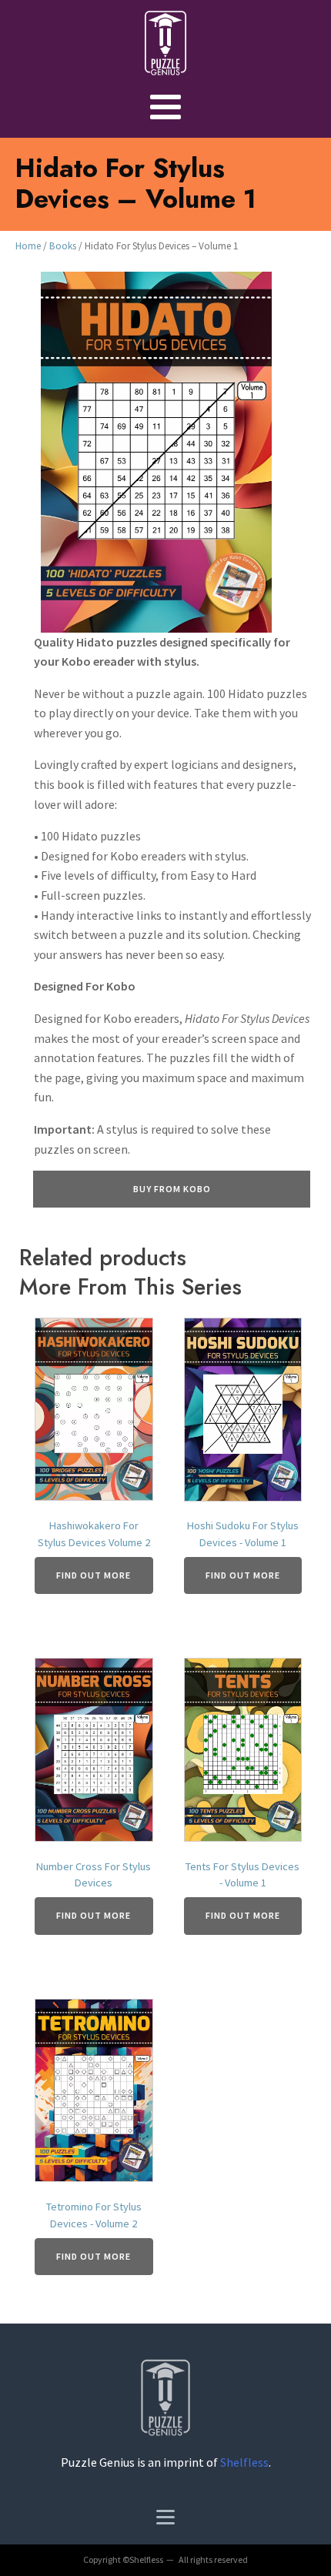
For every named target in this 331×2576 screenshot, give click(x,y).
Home (28, 246)
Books (63, 246)
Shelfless (244, 2462)
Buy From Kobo (172, 1189)
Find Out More (94, 1575)
